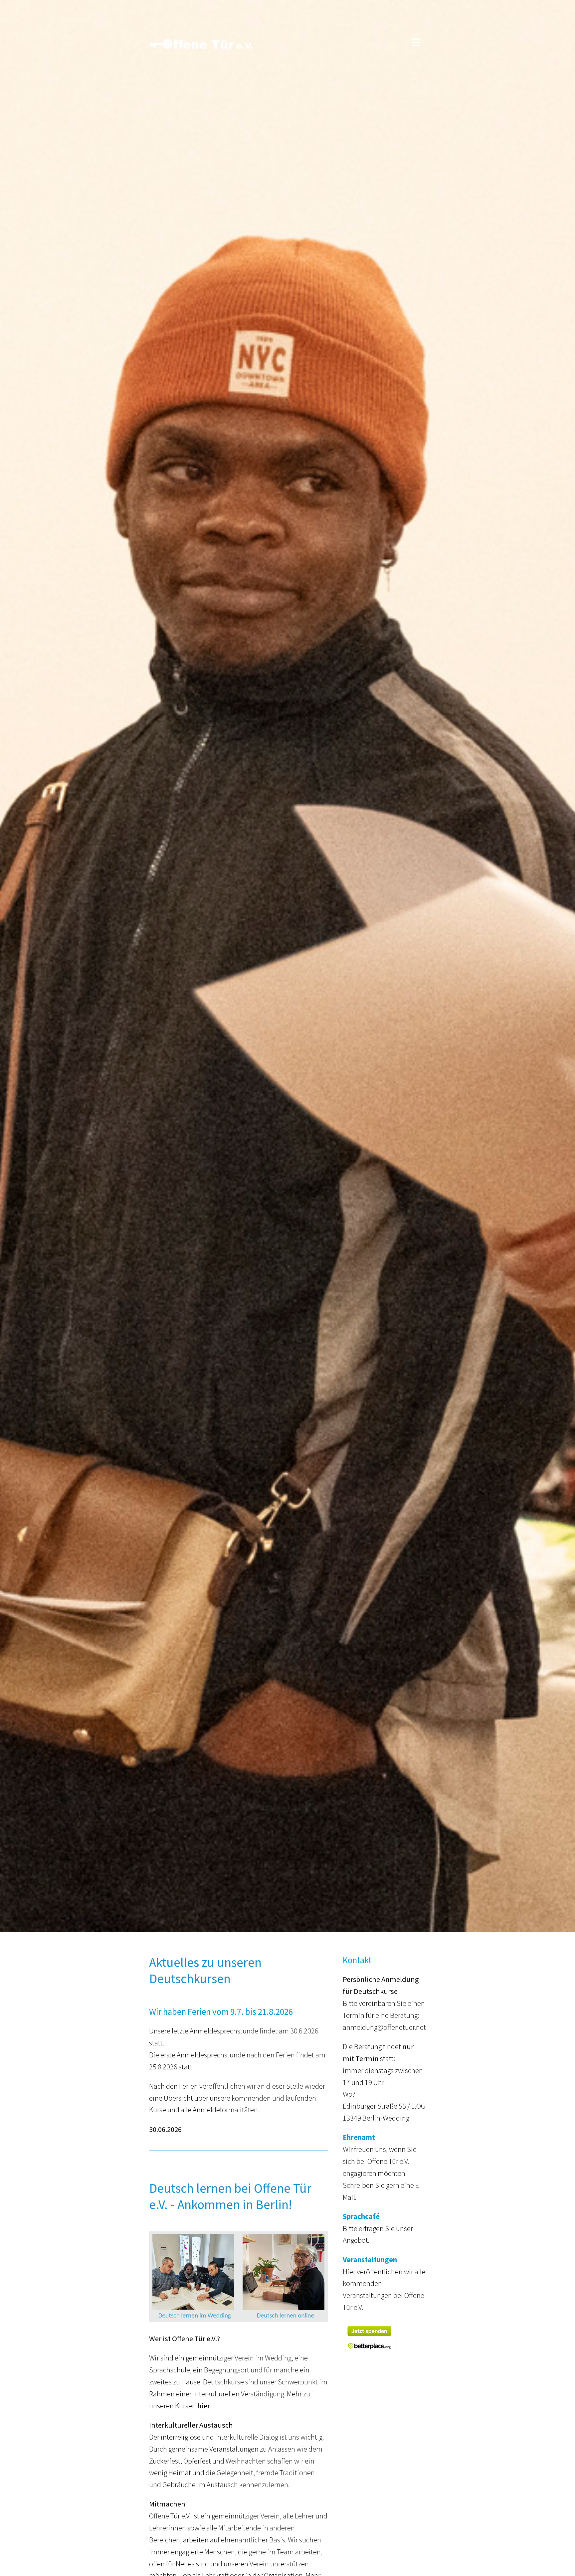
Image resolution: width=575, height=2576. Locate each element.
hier (204, 2406)
